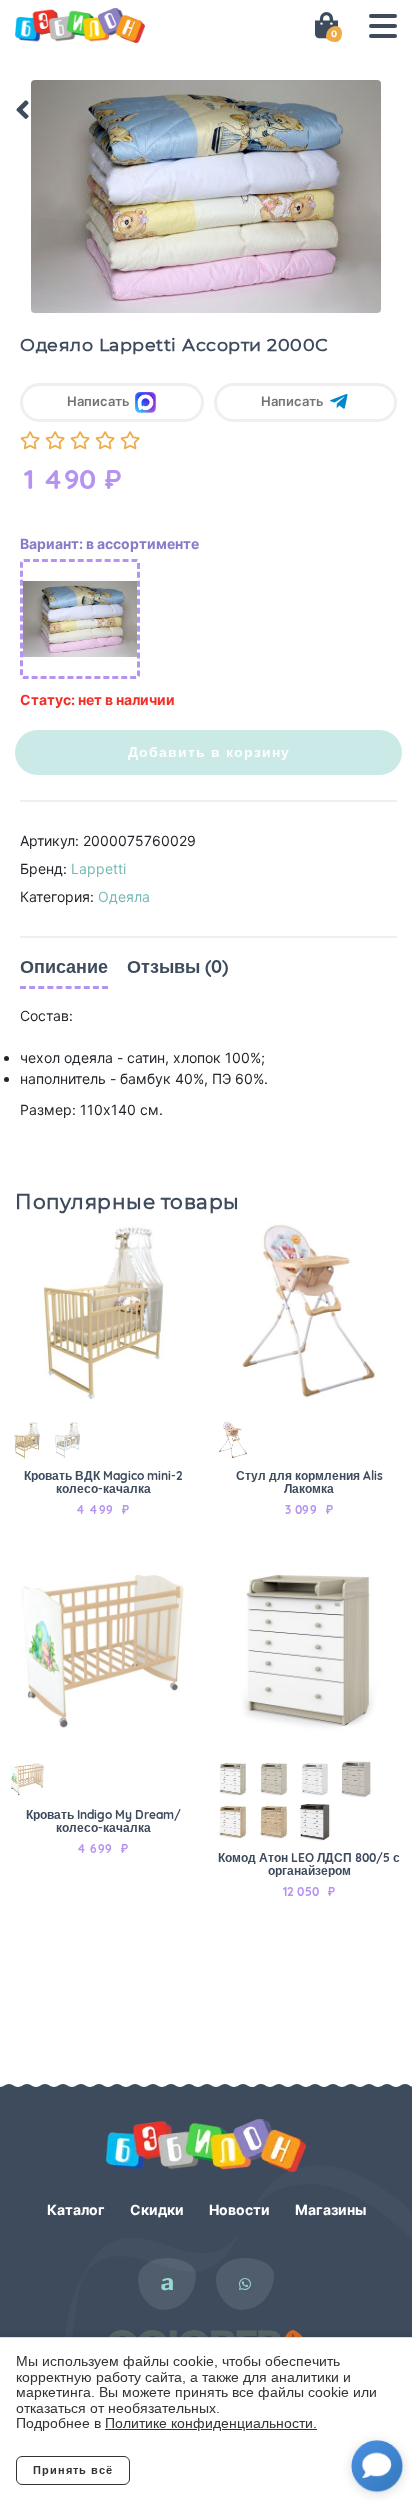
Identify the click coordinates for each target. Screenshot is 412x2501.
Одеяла (124, 896)
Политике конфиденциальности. (211, 2423)
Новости (239, 2209)
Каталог (76, 2209)
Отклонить (210, 2470)
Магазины (330, 2209)
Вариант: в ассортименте (109, 543)
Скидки (157, 2209)
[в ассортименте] (80, 619)
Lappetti (98, 868)
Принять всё (73, 2470)
